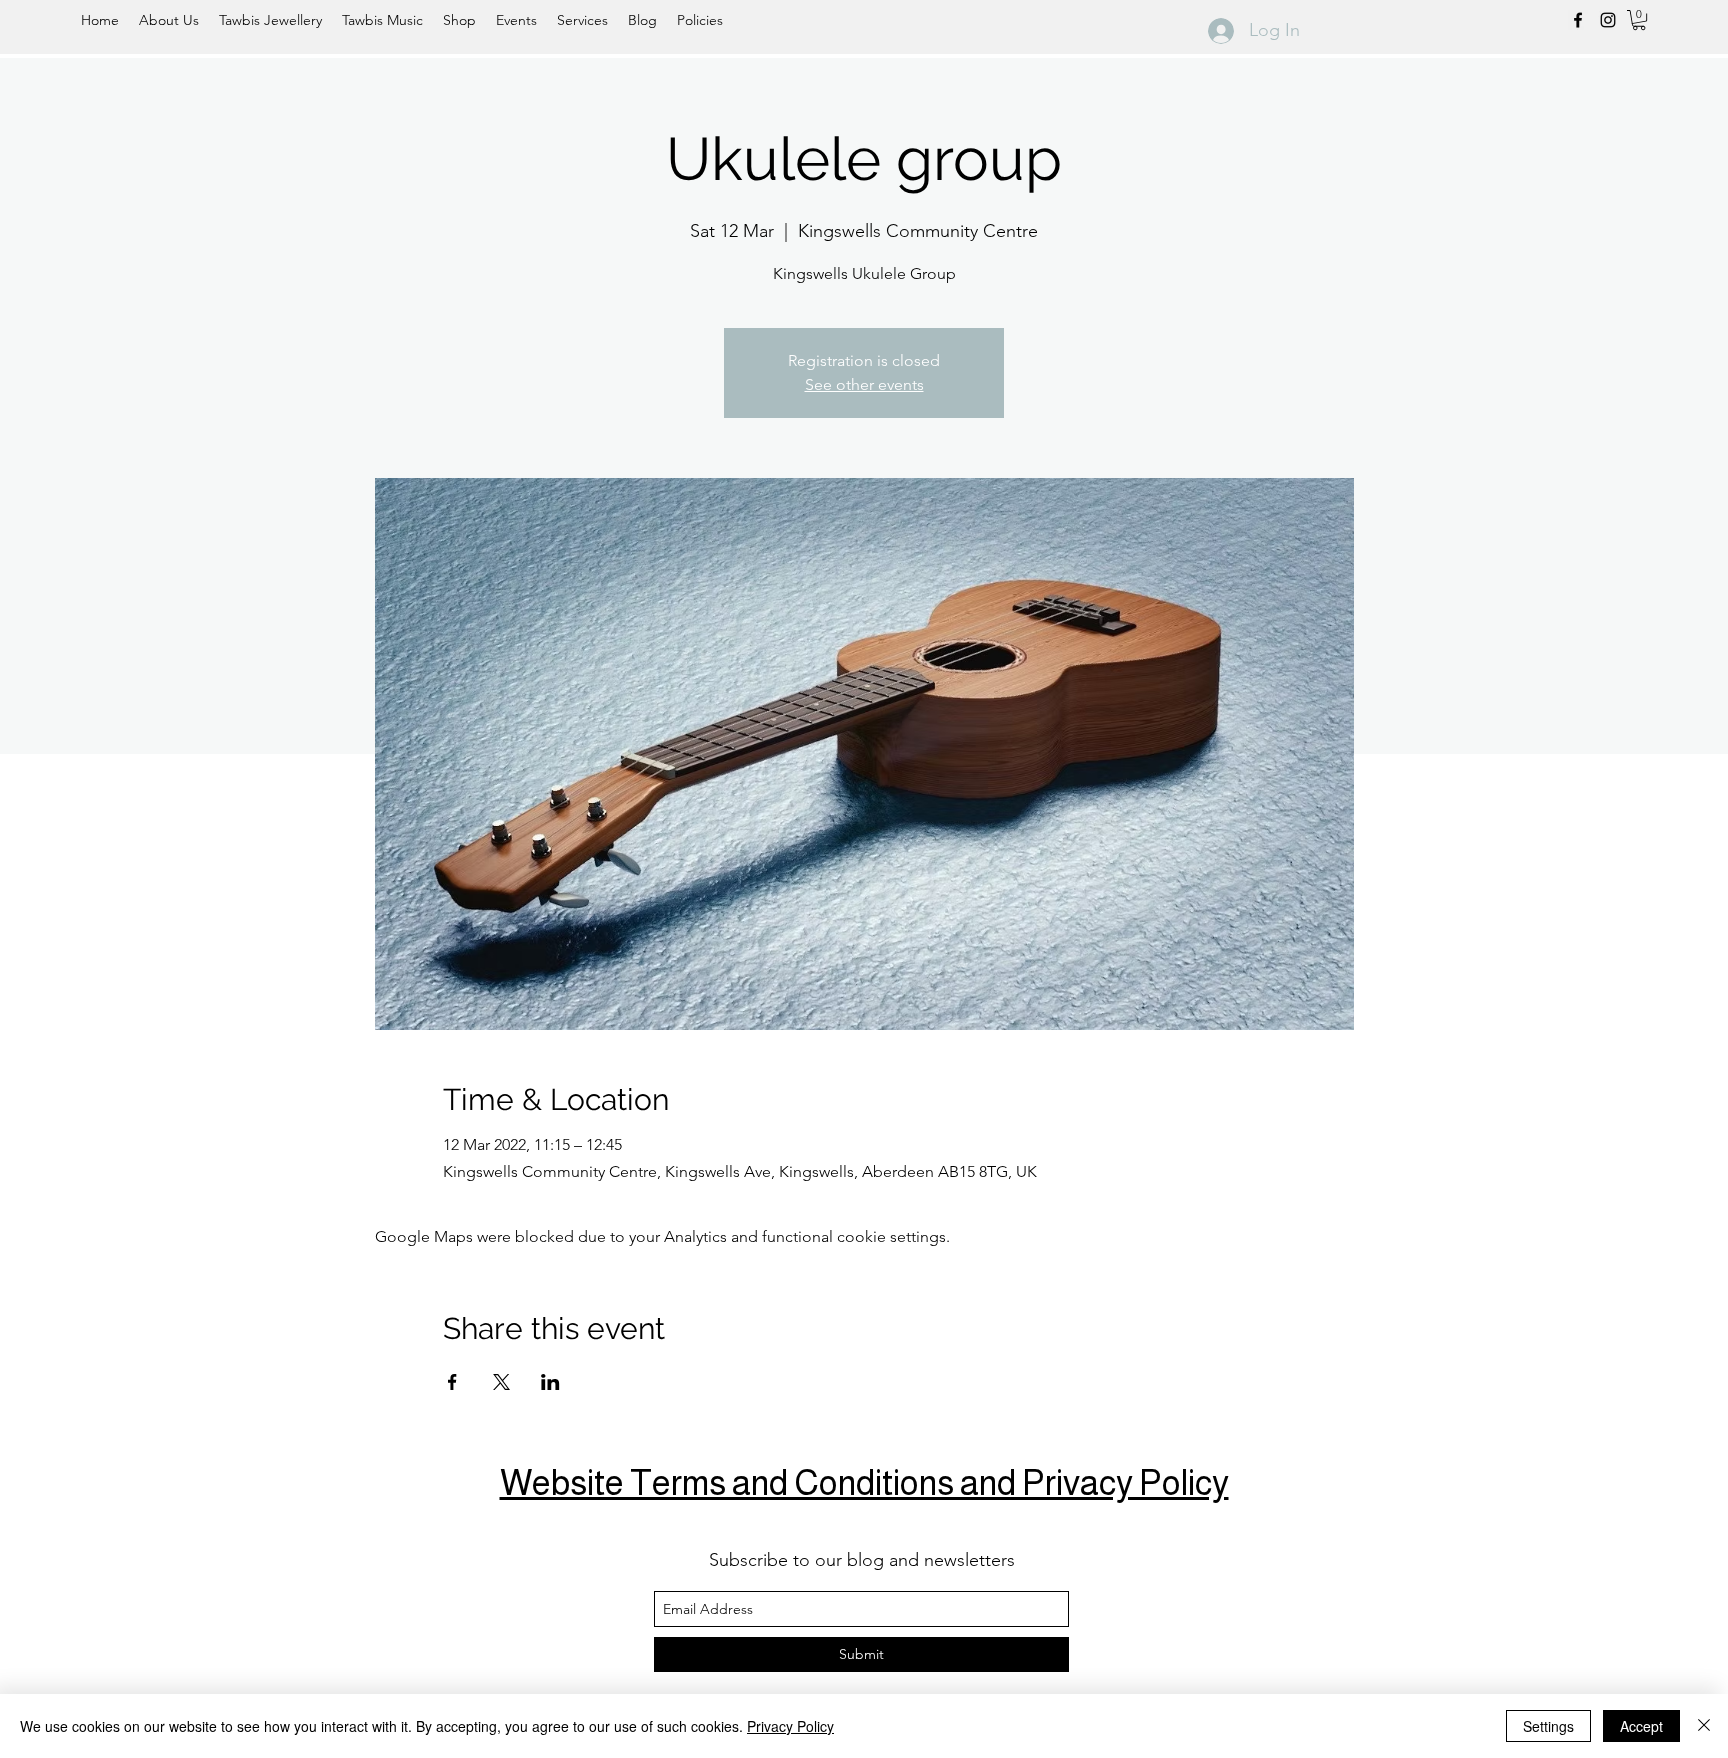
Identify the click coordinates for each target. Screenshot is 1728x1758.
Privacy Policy (790, 1726)
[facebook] (1578, 20)
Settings (1548, 1726)
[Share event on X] (501, 1382)
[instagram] (1608, 20)
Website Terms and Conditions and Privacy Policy (864, 1482)
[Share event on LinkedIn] (550, 1382)
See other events (864, 384)
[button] (1639, 20)
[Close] (1704, 1726)
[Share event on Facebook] (452, 1382)
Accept (1641, 1726)
